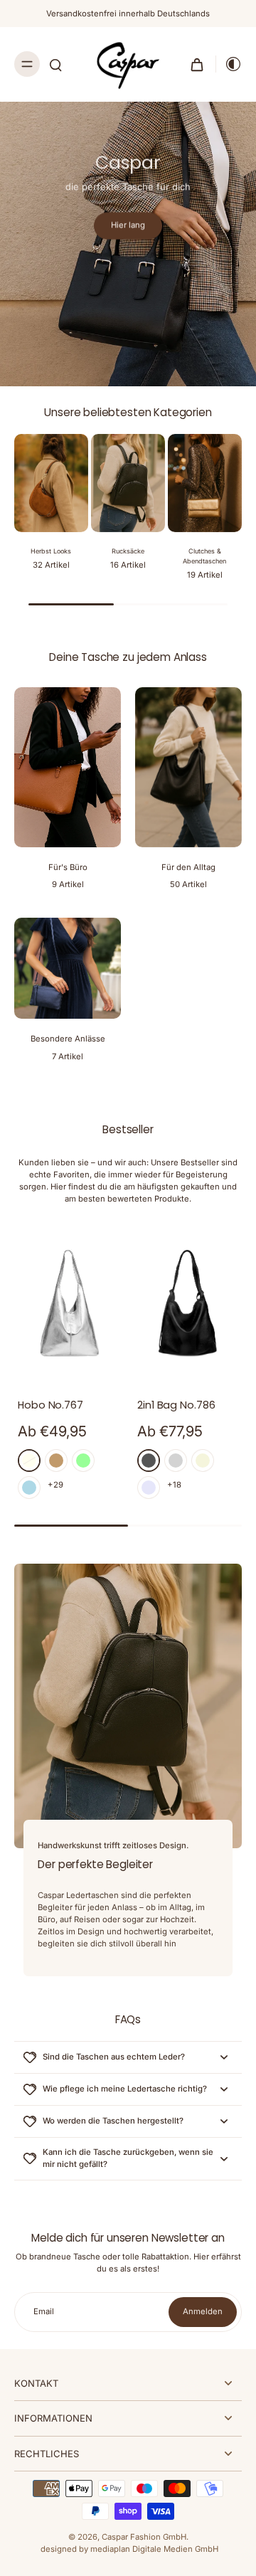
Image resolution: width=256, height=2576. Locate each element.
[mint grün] (83, 1461)
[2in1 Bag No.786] (188, 1303)
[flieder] (149, 1488)
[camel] (56, 1461)
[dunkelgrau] (149, 1461)
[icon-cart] (197, 64)
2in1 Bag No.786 (176, 1405)
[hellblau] (29, 1488)
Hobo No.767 (50, 1405)
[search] (55, 64)
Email (44, 2311)
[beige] (203, 1461)
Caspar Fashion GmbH (144, 2537)
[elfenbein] (29, 1461)
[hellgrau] (176, 1461)
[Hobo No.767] (68, 1303)
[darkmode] (229, 64)
